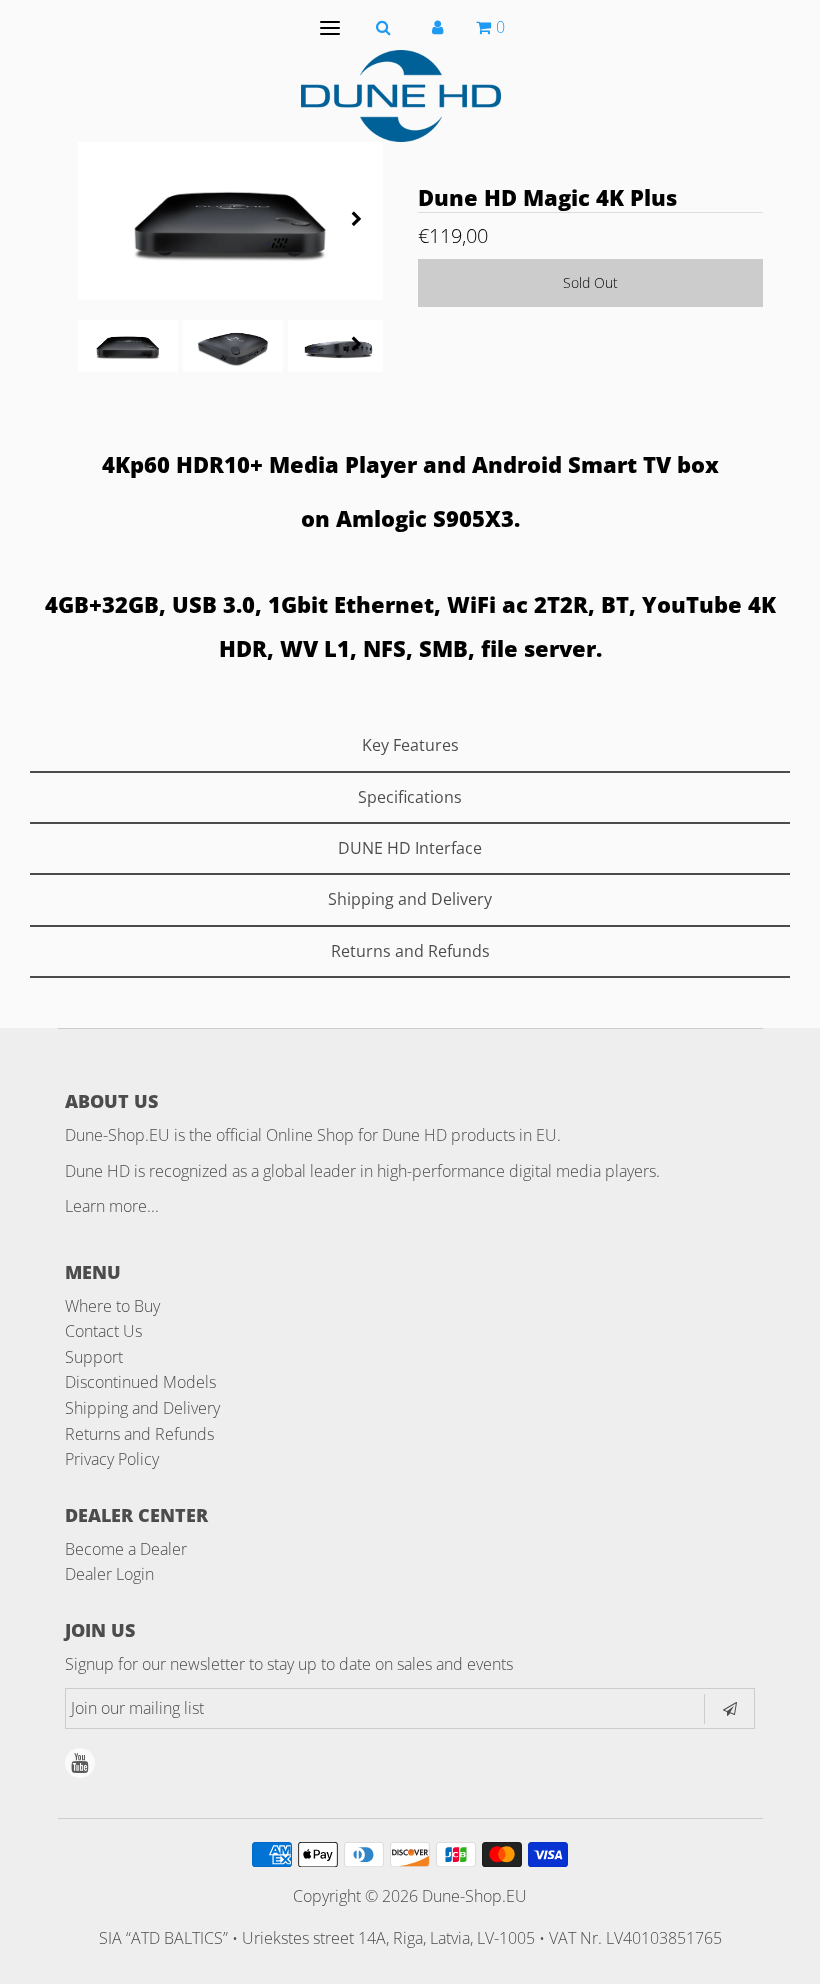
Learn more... (112, 1206)
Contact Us (103, 1331)
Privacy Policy (112, 1459)
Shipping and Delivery (142, 1408)
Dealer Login (109, 1574)
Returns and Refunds (139, 1434)
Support (94, 1357)
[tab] (410, 746)
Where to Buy (112, 1306)
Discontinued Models (140, 1382)
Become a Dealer (126, 1549)
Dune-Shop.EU (474, 1896)
